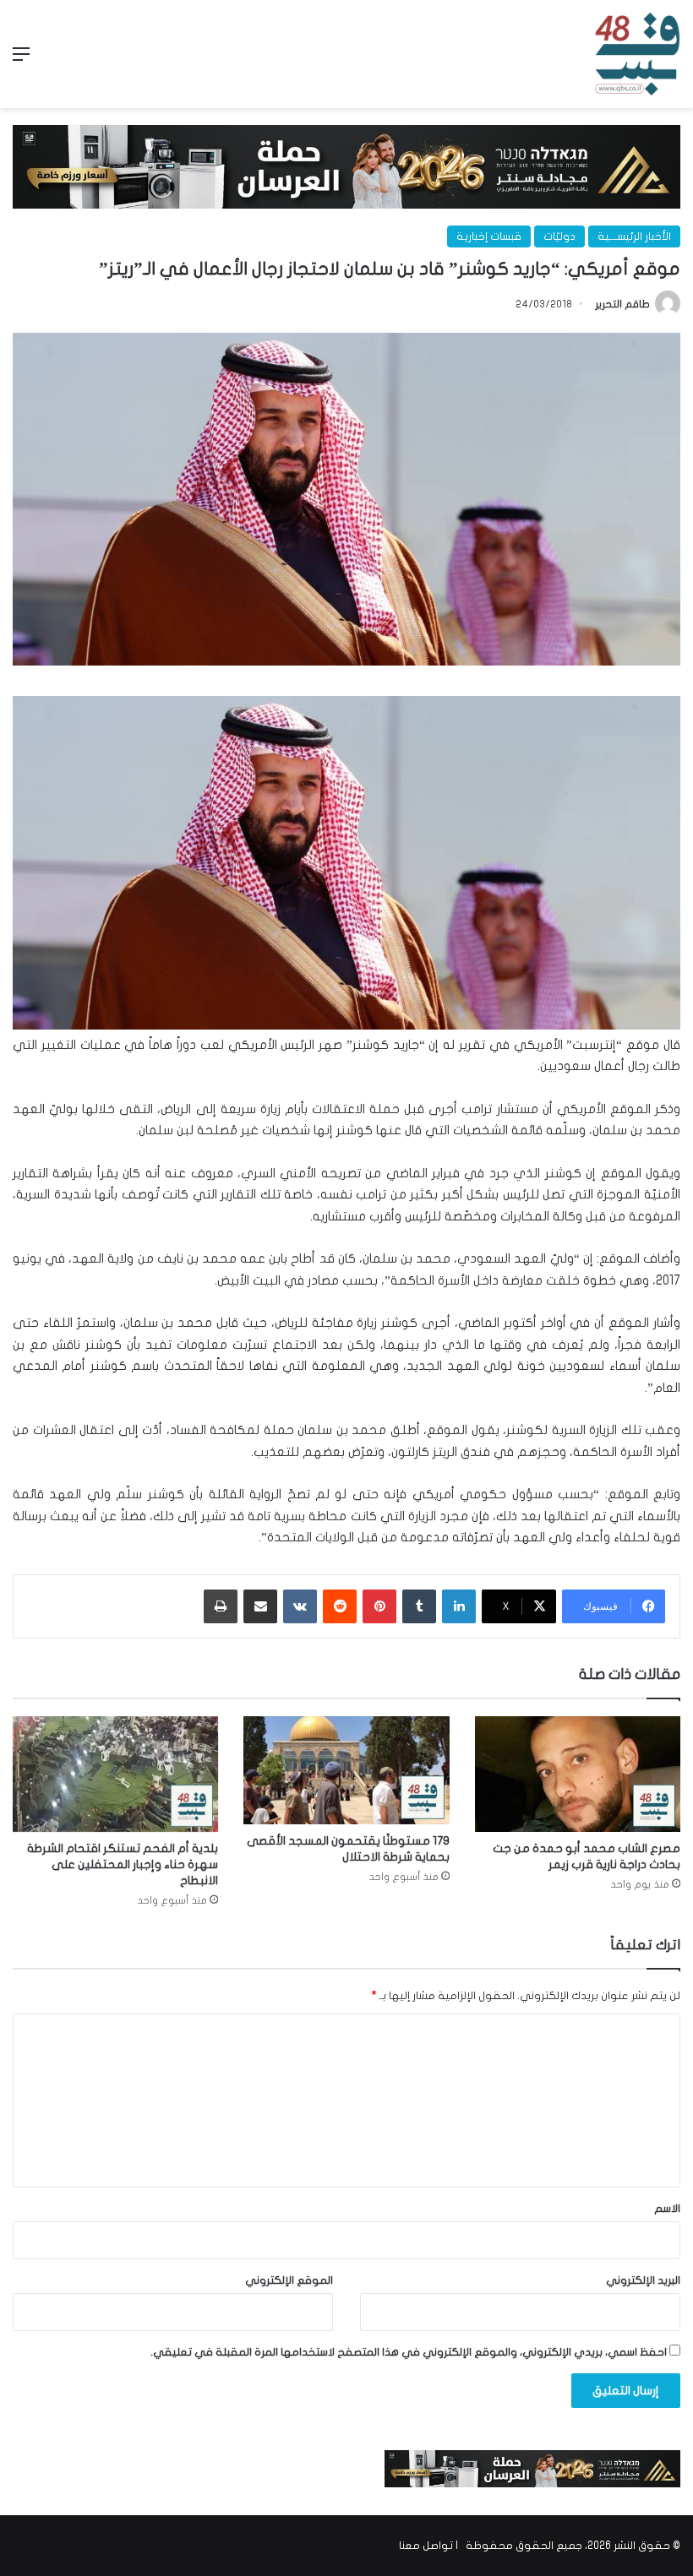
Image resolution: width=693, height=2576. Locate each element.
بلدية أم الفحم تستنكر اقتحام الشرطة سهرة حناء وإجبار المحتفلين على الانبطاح (123, 1864)
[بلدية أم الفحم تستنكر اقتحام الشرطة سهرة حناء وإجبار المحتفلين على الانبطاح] (115, 1774)
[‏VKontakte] (300, 1606)
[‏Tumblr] (419, 1606)
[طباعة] (221, 1606)
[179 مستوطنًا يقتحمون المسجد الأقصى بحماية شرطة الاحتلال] (346, 1770)
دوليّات (559, 236)
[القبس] (637, 54)
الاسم (667, 2209)
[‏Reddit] (340, 1606)
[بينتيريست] (379, 1606)
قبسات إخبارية (489, 236)
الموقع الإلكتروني (289, 2280)
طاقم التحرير (622, 304)
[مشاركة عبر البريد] (260, 1606)
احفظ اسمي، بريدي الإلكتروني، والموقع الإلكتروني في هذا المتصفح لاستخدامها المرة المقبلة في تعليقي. (409, 2352)
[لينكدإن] (459, 1606)
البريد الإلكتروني (643, 2280)
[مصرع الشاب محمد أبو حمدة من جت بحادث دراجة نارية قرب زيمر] (578, 1774)
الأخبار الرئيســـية (634, 236)
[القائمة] (21, 60)
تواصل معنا (426, 2546)
